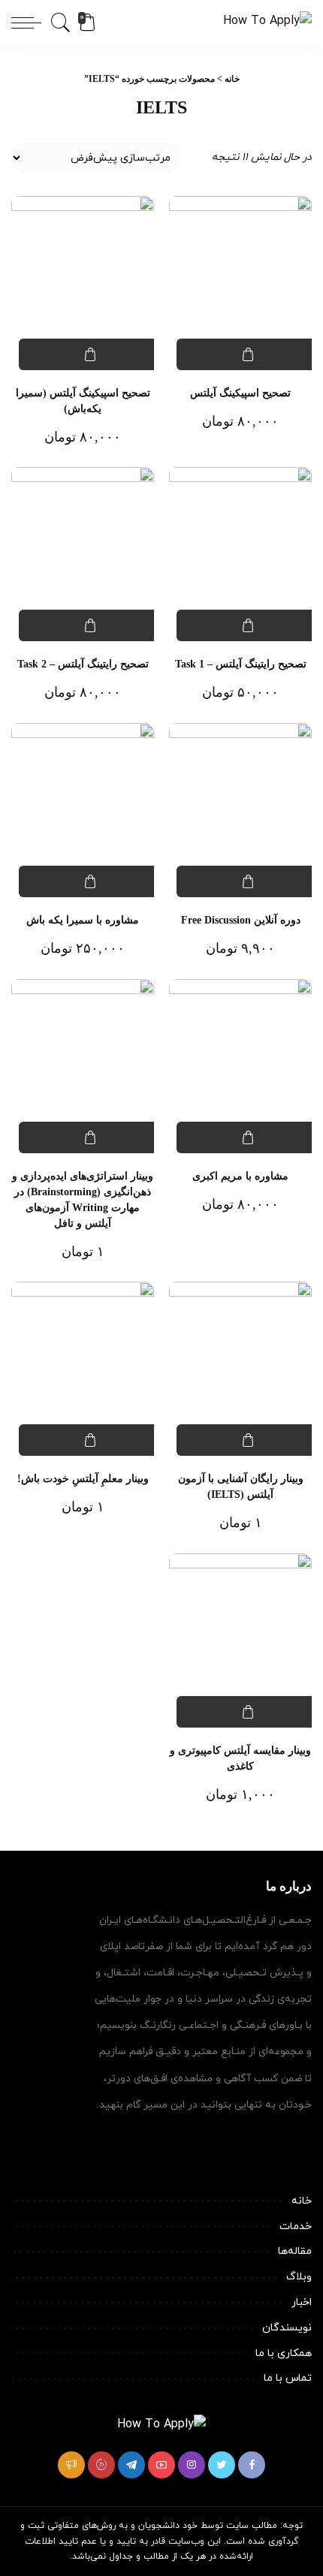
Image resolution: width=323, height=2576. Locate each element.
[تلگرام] (131, 2465)
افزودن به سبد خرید (248, 354)
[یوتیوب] (161, 2465)
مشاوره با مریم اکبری (240, 1176)
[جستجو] (63, 23)
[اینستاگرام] (192, 2465)
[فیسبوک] (252, 2465)
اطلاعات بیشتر (248, 881)
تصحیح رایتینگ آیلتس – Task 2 (83, 664)
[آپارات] (101, 2465)
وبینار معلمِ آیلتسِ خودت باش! (83, 1479)
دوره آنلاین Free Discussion (241, 920)
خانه (232, 79)
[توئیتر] (222, 2465)
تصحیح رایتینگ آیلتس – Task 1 (241, 664)
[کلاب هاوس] (71, 2465)
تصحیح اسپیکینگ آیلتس (240, 393)
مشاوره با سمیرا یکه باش (83, 920)
